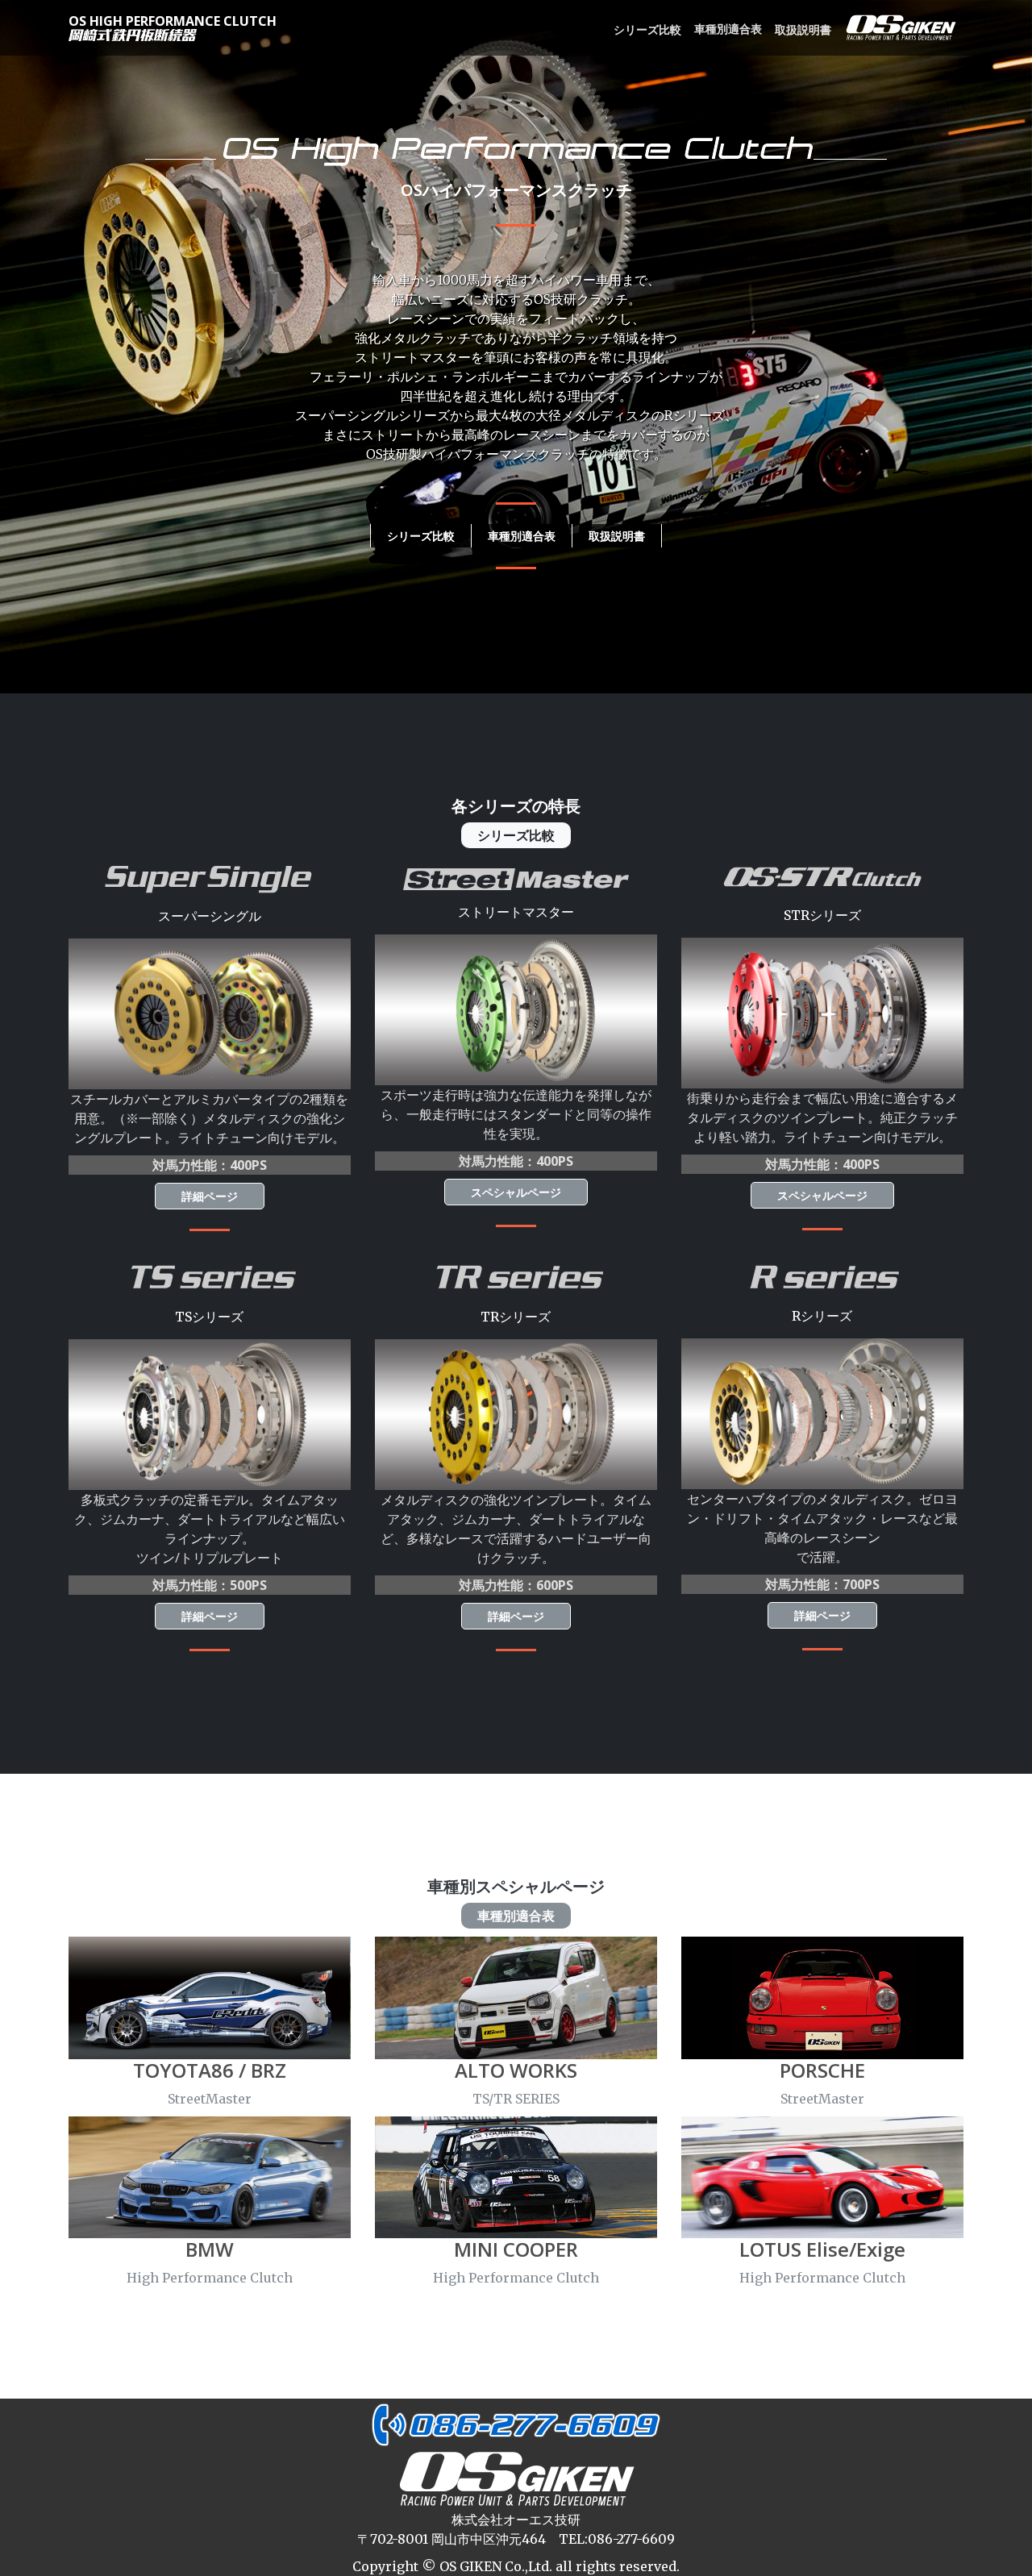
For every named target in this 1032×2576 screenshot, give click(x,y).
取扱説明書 (803, 29)
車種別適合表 (728, 29)
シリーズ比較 (647, 29)
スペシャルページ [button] (516, 1192)
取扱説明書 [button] (617, 536)
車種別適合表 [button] (522, 536)
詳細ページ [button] (210, 1196)
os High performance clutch (173, 21)
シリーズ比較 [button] (421, 536)
